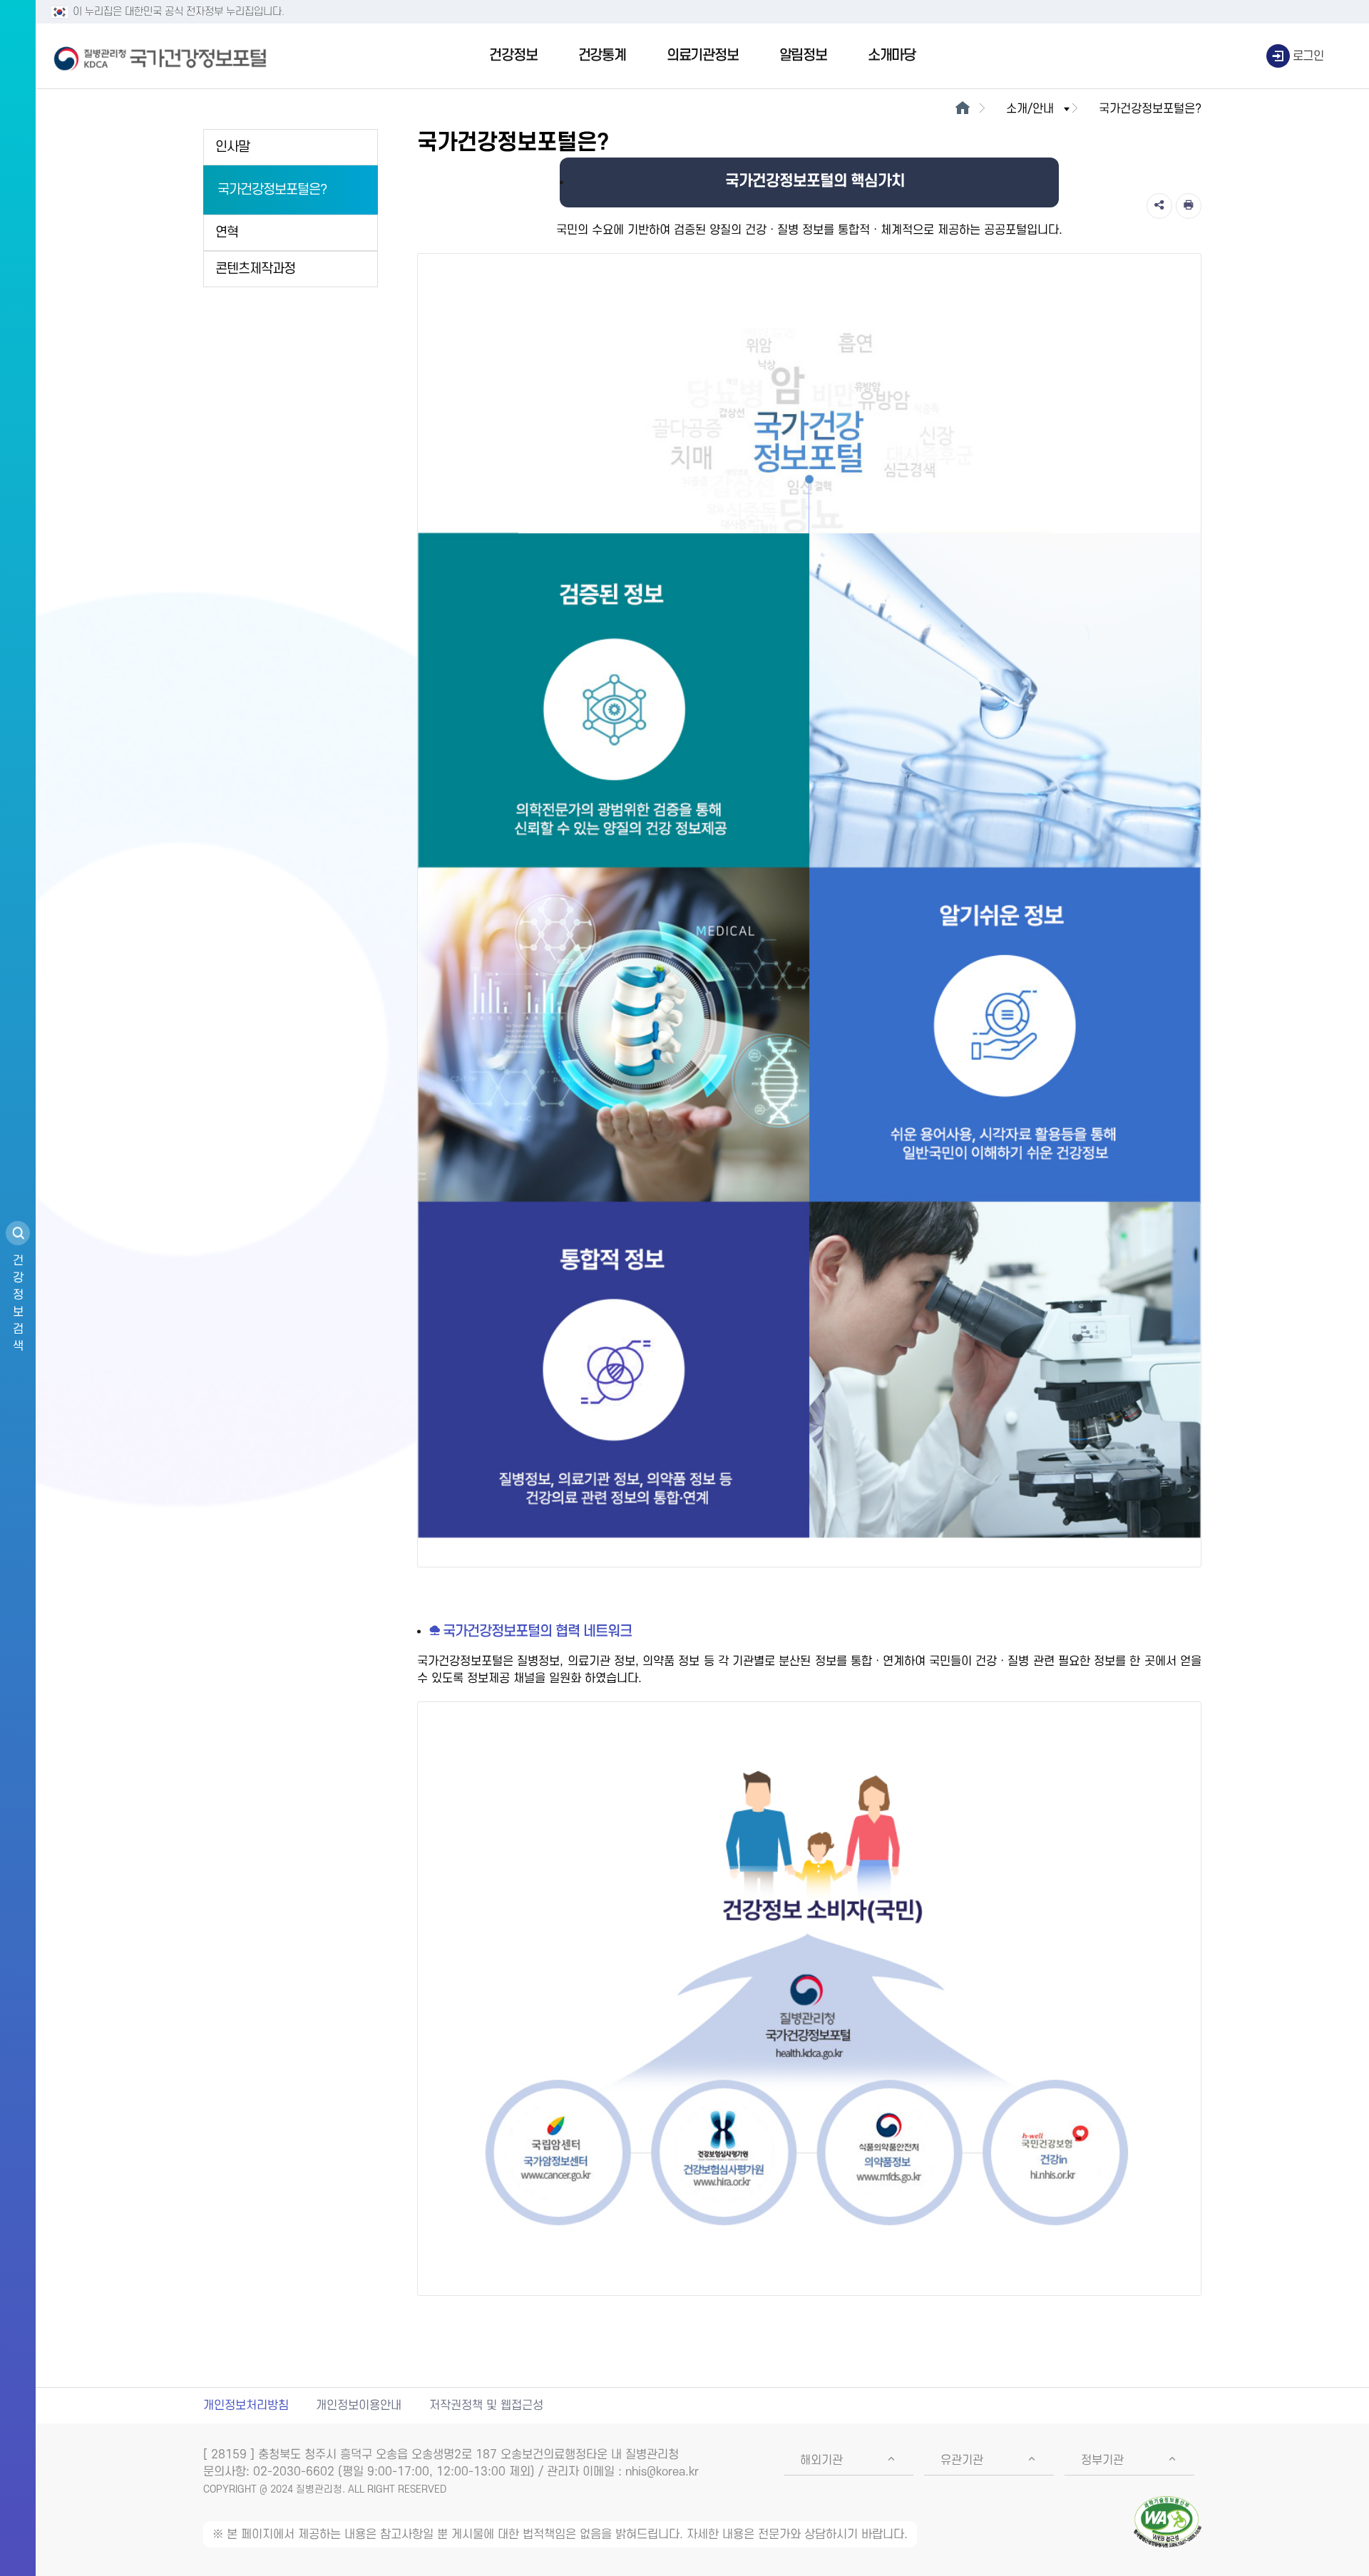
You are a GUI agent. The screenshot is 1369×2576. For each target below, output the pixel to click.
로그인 (1308, 56)
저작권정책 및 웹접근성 (486, 2406)
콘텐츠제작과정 (255, 269)
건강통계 (602, 56)
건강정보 (513, 56)
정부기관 (1102, 2461)
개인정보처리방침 (246, 2406)
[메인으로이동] (962, 109)
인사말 (232, 147)
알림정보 (803, 56)
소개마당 (892, 56)
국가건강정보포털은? (272, 190)
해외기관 (821, 2461)
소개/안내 (1030, 109)
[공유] (1159, 206)
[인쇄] (1189, 206)
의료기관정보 (703, 56)
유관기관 (962, 2461)
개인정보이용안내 (359, 2406)
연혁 (227, 233)
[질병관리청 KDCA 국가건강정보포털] (160, 56)
